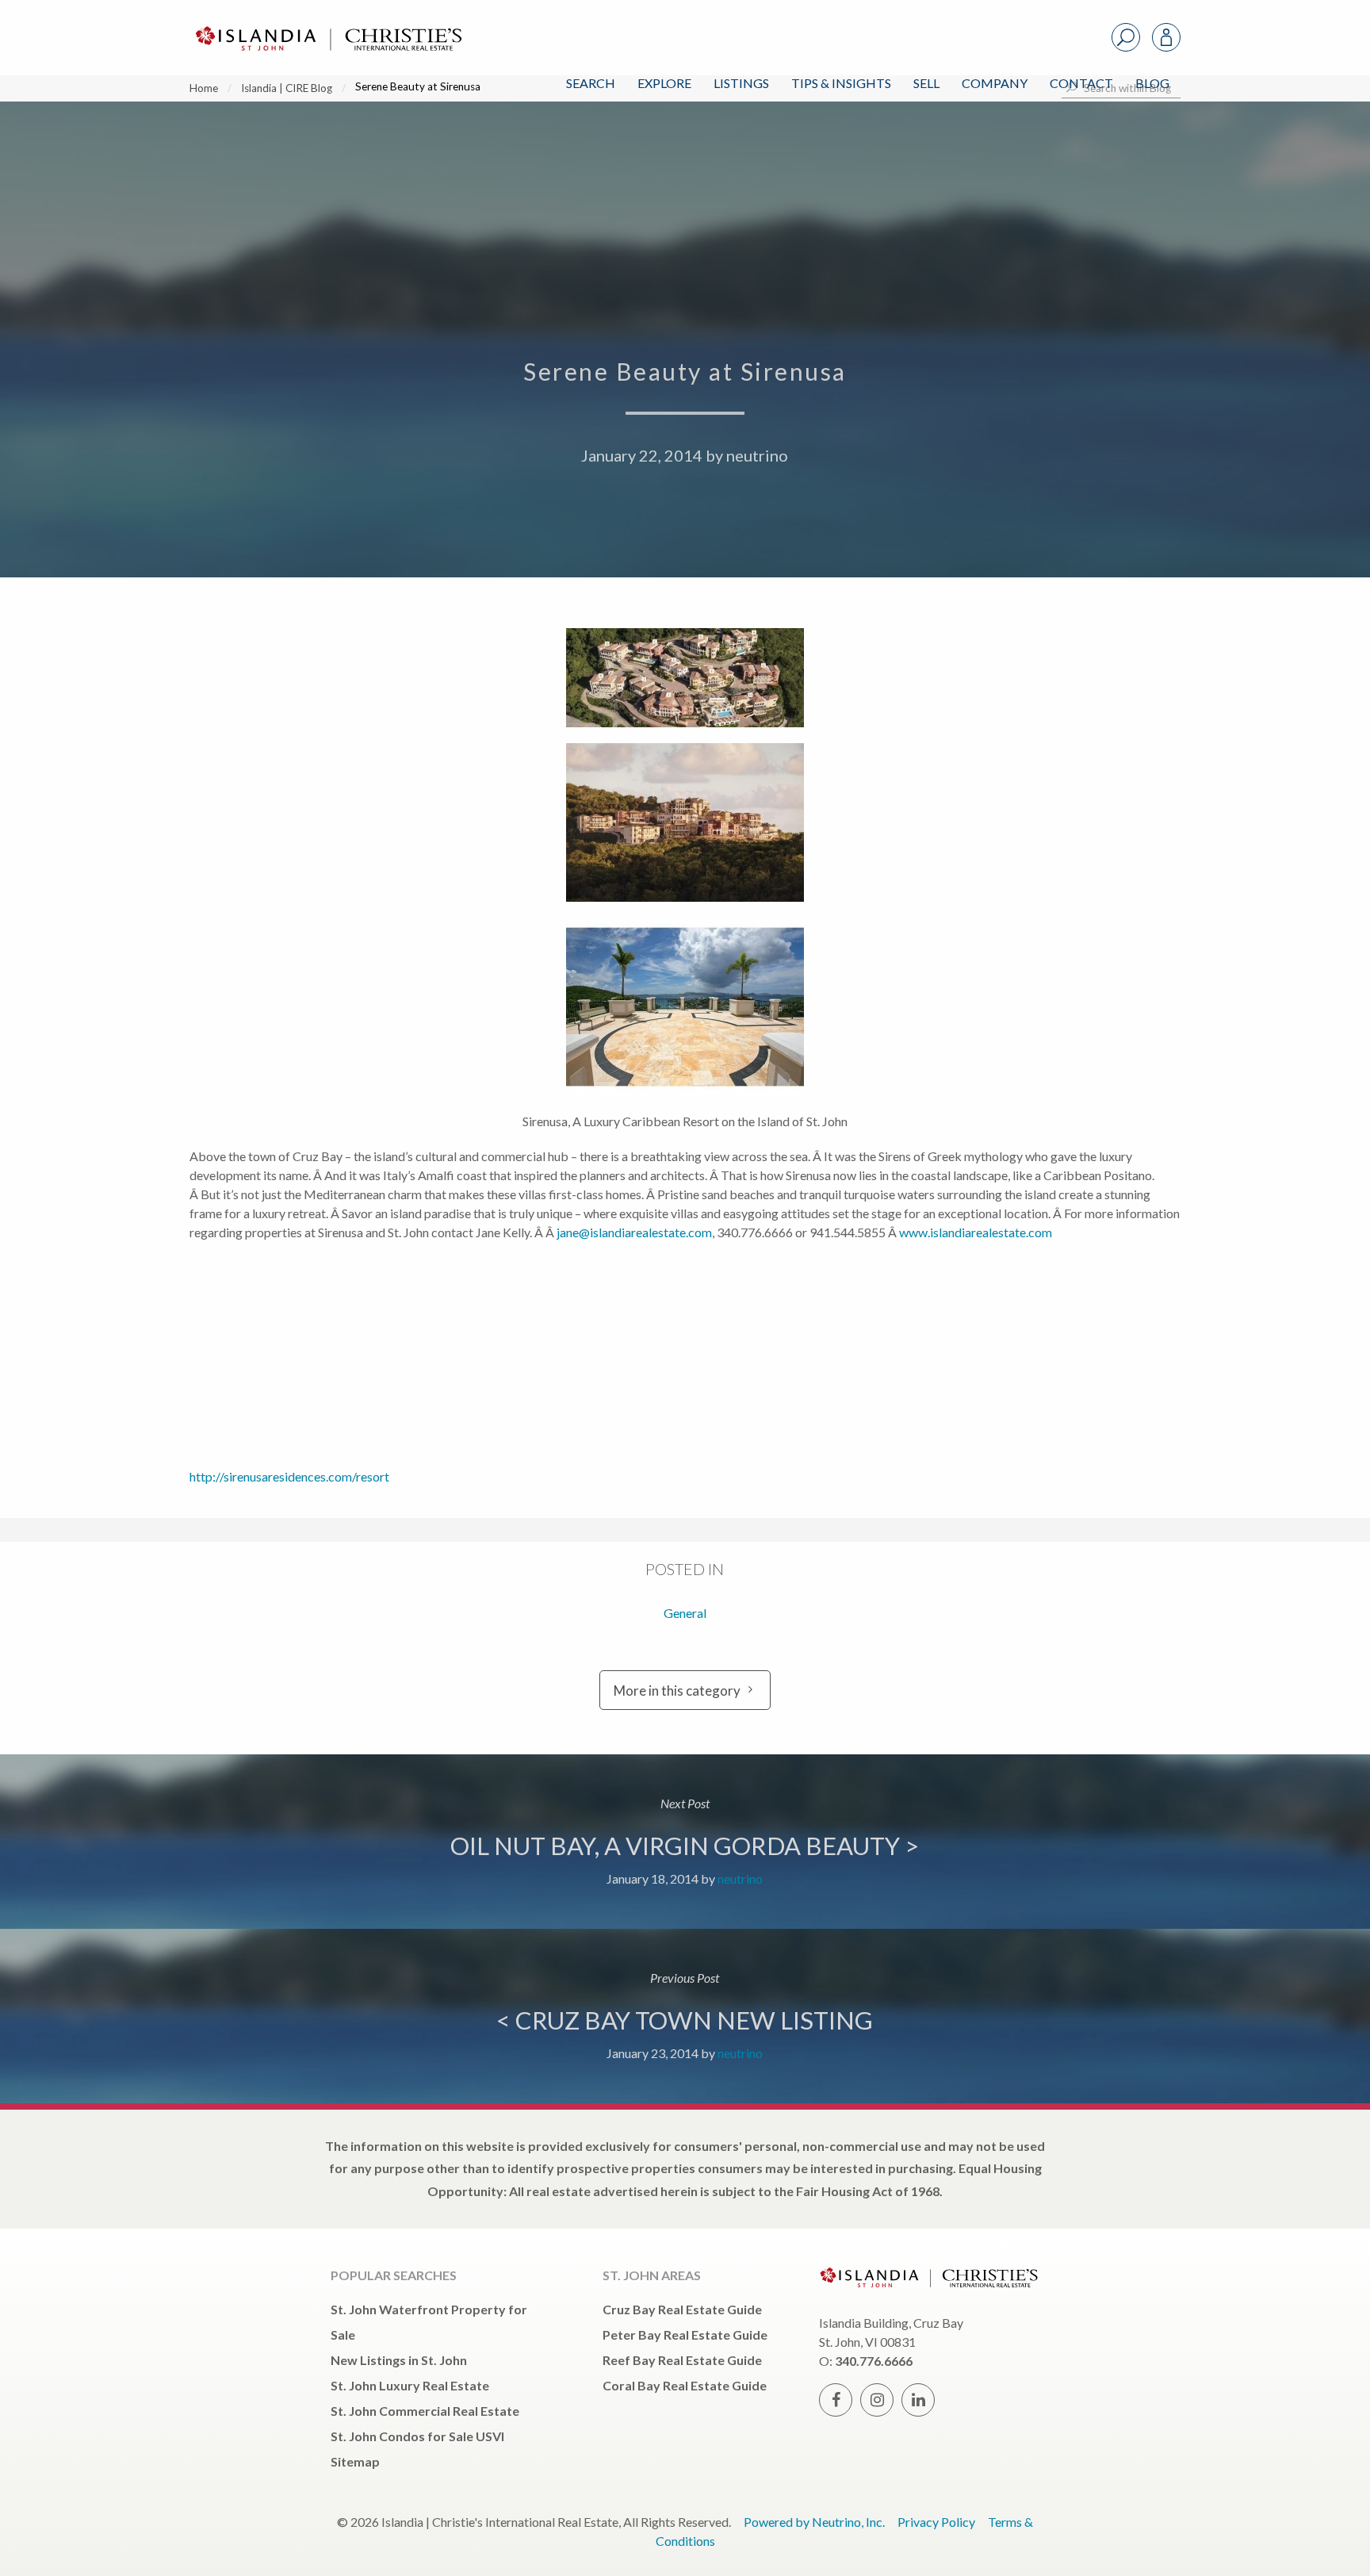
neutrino (757, 455)
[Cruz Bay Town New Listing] (685, 2016)
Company (995, 83)
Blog (1152, 83)
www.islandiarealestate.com (976, 1232)
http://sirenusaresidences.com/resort (289, 1476)
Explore (664, 83)
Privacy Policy (936, 2522)
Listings (741, 83)
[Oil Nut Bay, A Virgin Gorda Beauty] (685, 1842)
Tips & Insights (841, 83)
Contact (1081, 83)
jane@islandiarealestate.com (634, 1232)
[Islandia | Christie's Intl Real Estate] (327, 25)
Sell (926, 83)
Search (591, 83)
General (685, 1613)
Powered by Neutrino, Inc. (814, 2522)
